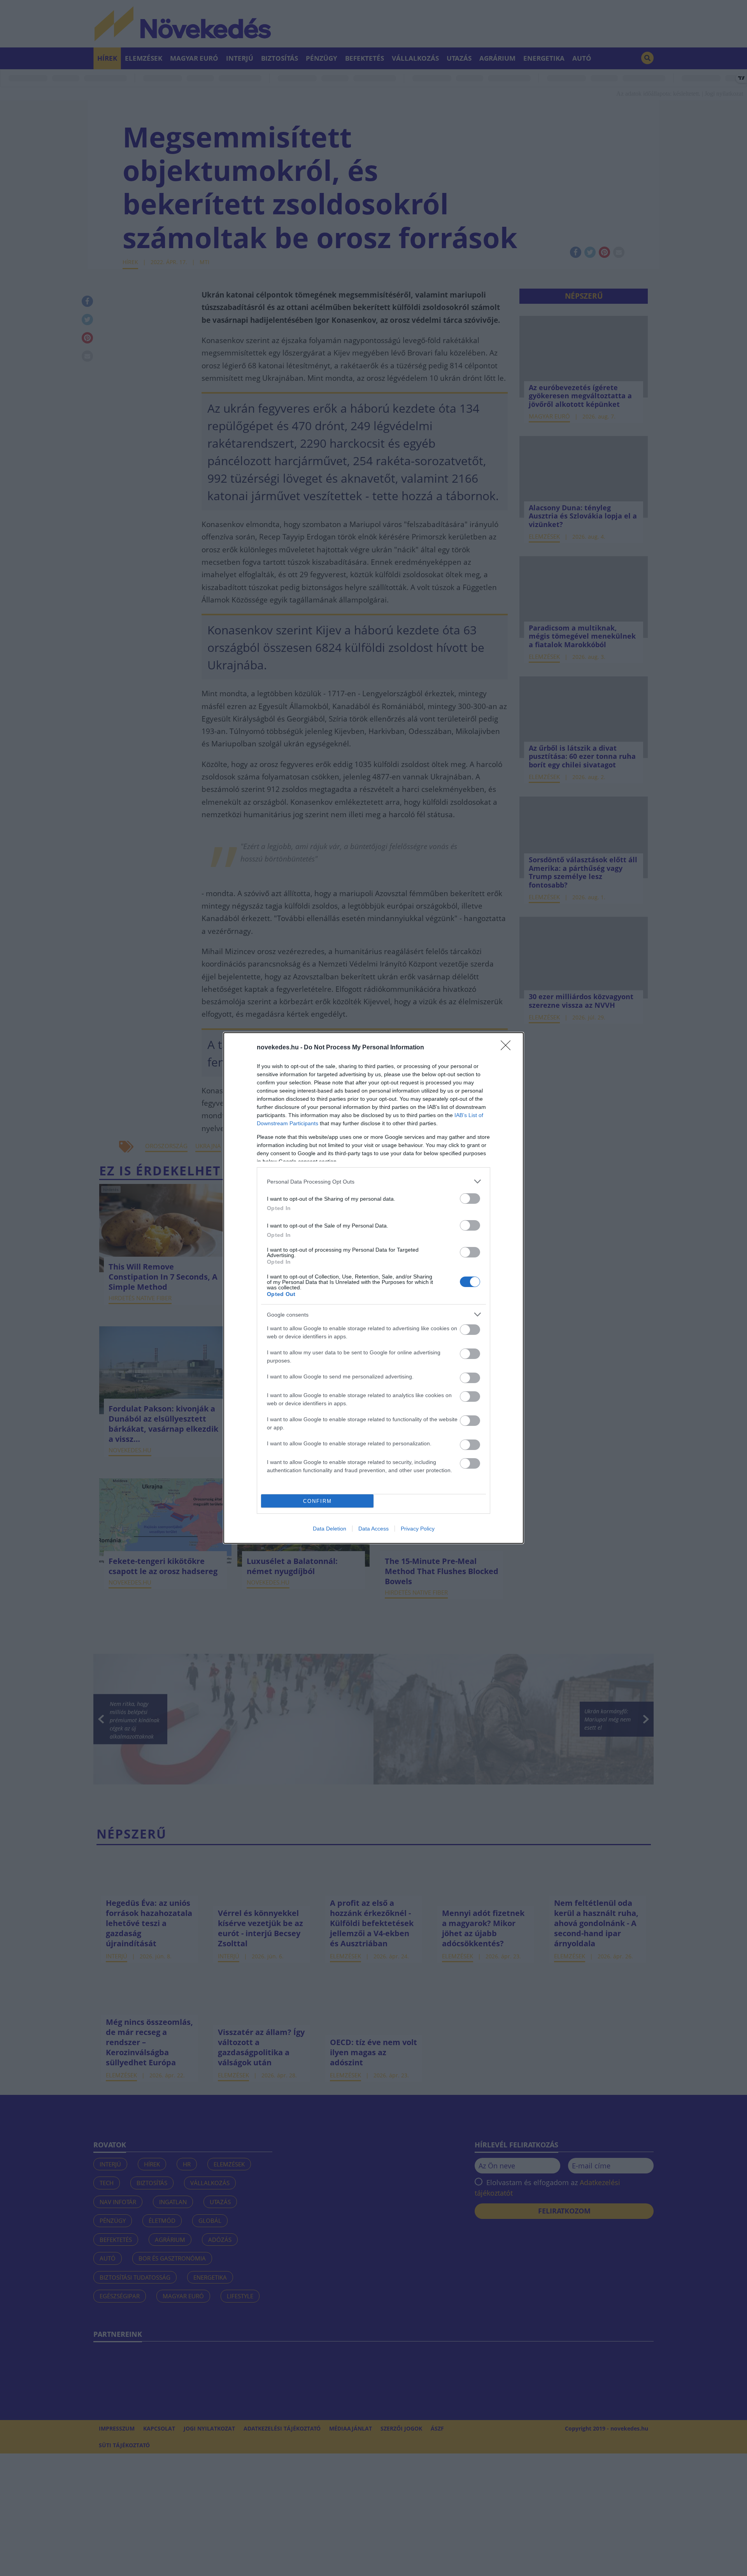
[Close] (508, 1048)
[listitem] (373, 1181)
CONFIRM (317, 1501)
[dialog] (373, 1288)
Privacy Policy (418, 1529)
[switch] (470, 1199)
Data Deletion (330, 1529)
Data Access (373, 1529)
